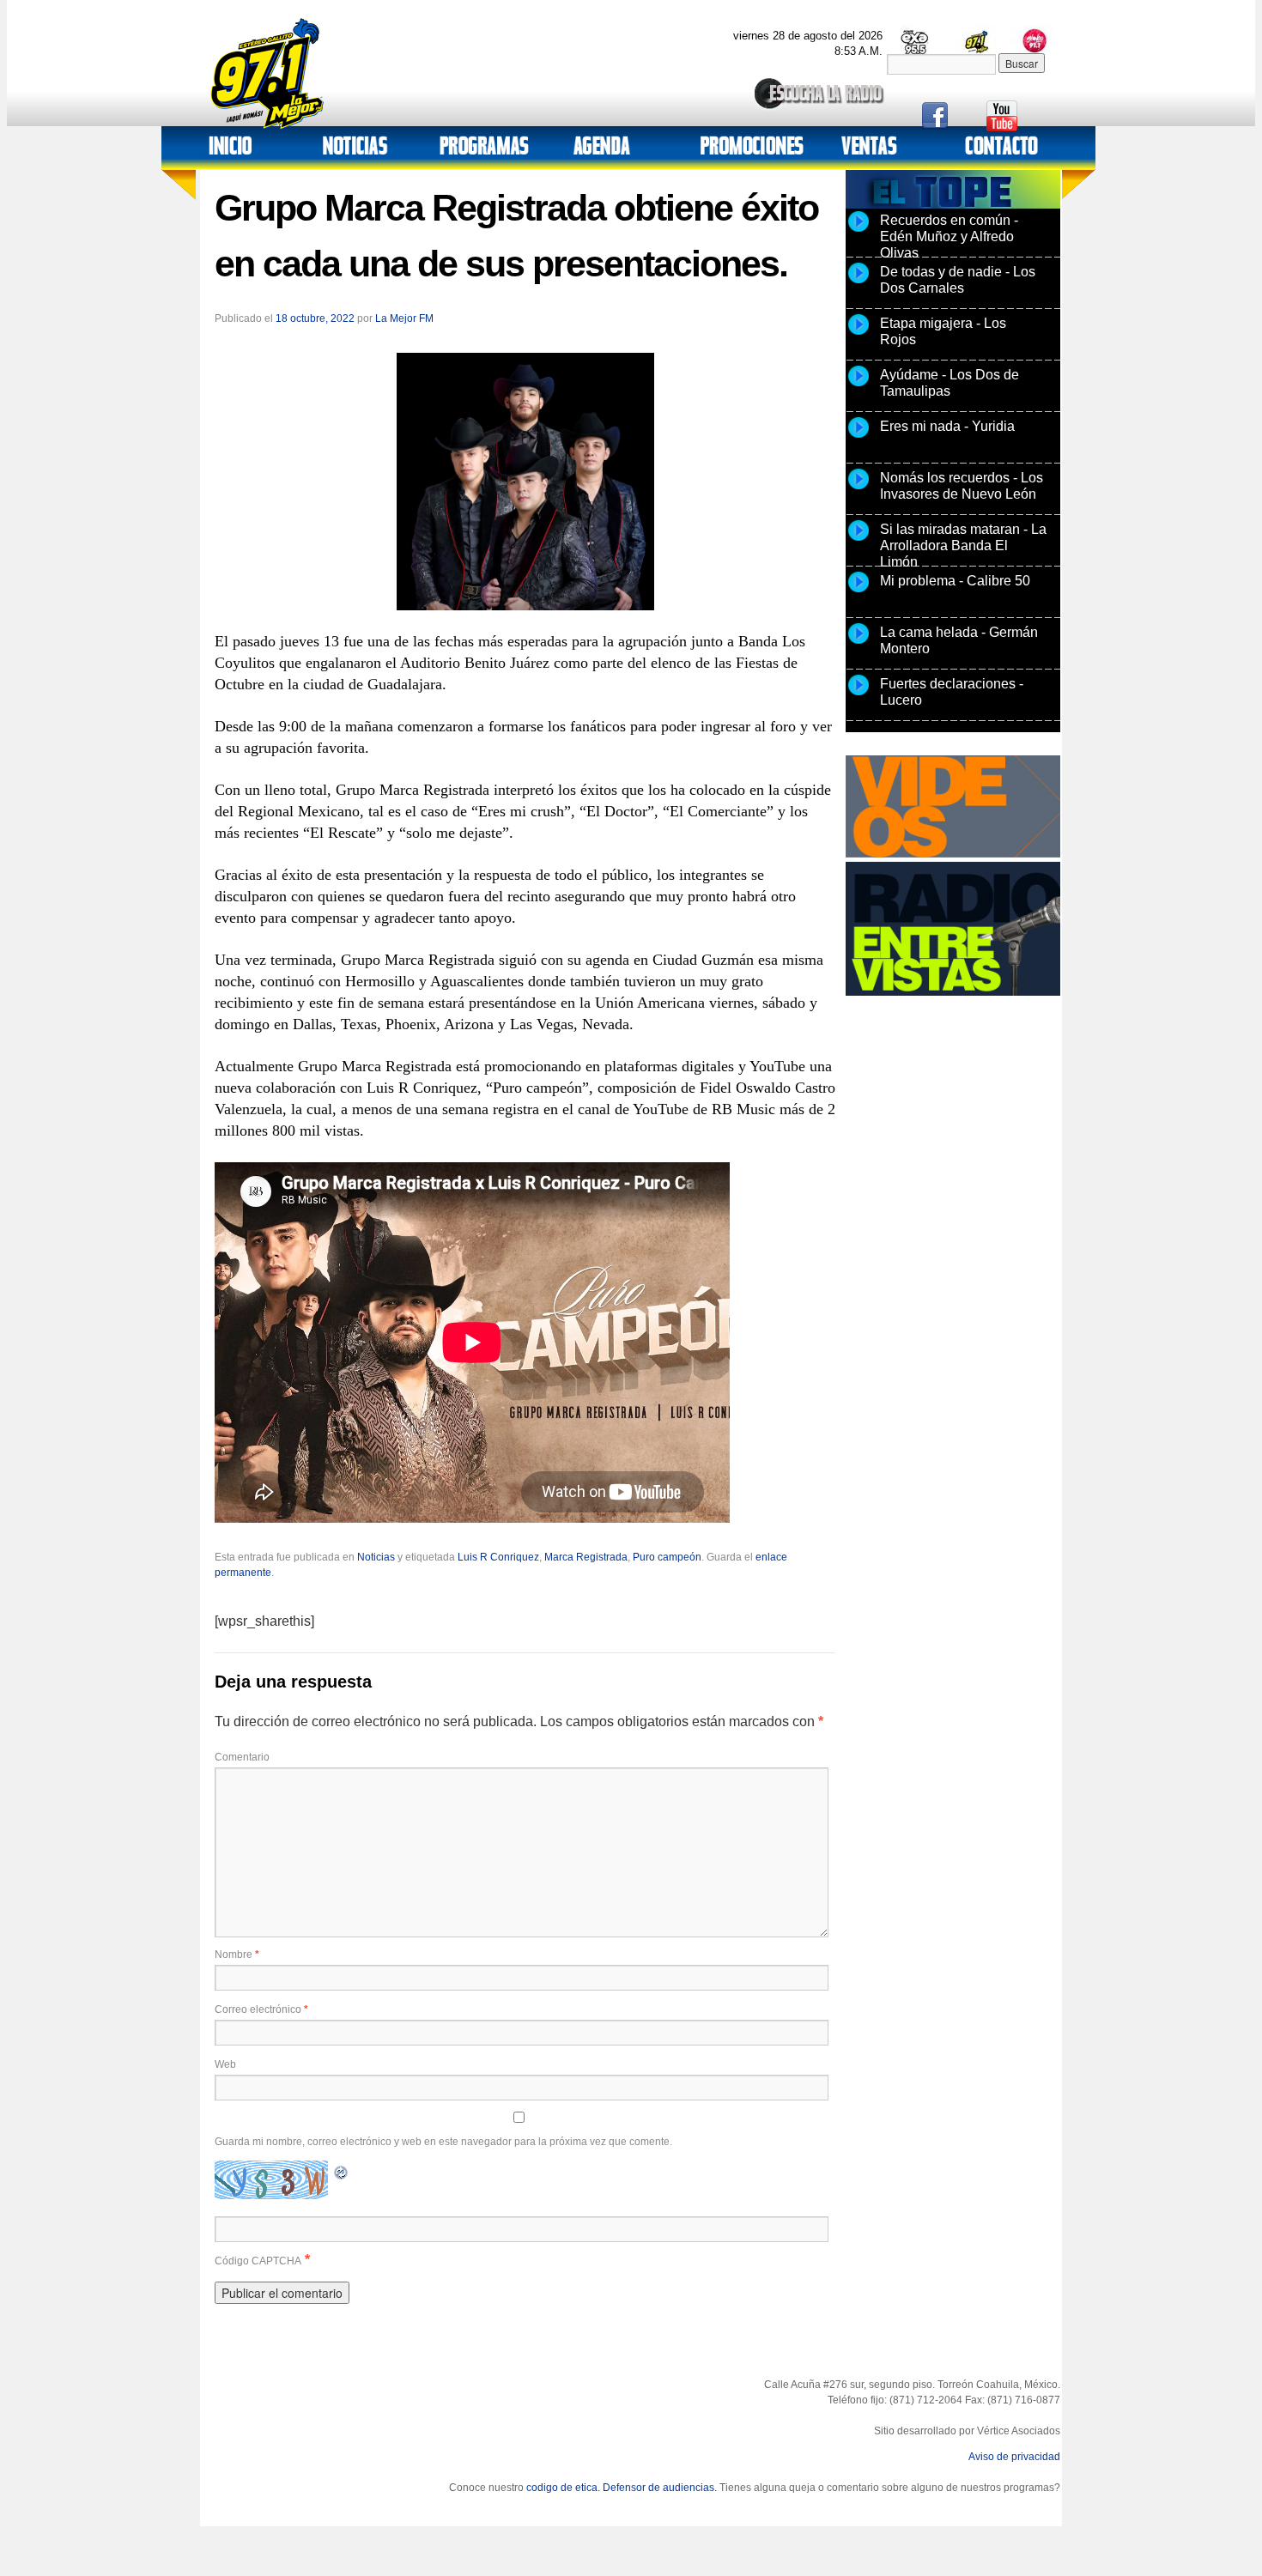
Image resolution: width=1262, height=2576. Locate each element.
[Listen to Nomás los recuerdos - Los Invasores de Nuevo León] (859, 488)
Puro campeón (667, 1557)
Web (225, 2064)
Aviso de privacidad (1014, 2457)
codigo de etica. (563, 2488)
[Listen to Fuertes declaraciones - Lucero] (859, 694)
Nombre (237, 1955)
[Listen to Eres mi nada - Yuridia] (859, 437)
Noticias (376, 1557)
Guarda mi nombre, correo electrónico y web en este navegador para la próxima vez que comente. (443, 2142)
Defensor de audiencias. (660, 2488)
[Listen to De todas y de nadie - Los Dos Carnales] (859, 282)
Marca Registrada (586, 1557)
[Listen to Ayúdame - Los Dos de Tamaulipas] (859, 385)
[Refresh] (342, 2170)
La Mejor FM (404, 318)
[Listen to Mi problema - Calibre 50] (859, 591)
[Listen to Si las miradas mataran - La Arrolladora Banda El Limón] (859, 540)
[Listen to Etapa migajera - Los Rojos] (859, 334)
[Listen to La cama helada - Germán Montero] (859, 643)
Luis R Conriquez (498, 1557)
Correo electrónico (261, 2009)
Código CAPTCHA (258, 2261)
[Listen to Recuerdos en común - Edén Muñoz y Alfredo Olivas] (859, 231)
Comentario (242, 1757)
